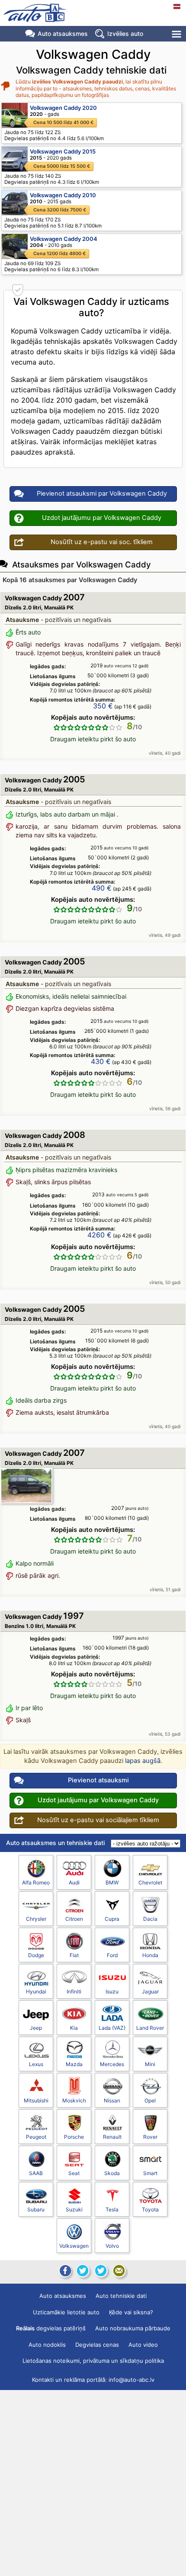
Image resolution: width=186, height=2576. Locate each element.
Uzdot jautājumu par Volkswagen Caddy (102, 518)
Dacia (150, 1919)
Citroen (74, 1919)
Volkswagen (74, 2246)
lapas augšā (143, 1761)
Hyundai (36, 1991)
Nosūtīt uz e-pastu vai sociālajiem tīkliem (98, 1820)
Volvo (112, 2246)
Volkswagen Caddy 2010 (63, 195)
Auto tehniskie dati (121, 2296)
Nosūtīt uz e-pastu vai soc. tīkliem (102, 542)
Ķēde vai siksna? (131, 2312)
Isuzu (112, 1991)
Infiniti (74, 1991)
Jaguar (150, 1991)
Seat (74, 2173)
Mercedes (112, 2064)
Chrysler (36, 1919)
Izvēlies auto (125, 34)
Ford (112, 1955)
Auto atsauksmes (63, 34)
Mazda (74, 2064)
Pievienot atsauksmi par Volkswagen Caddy (102, 493)
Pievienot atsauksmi (98, 1780)
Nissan (112, 2100)
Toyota (150, 2209)
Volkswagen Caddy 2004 (64, 239)
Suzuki (74, 2209)
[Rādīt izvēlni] (177, 34)
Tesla (112, 2209)
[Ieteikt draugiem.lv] (83, 2271)
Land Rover (150, 2028)
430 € (101, 1061)
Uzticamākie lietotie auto (66, 2312)
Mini (150, 2064)
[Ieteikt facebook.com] (64, 2271)
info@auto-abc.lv (131, 2380)
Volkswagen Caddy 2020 (63, 108)
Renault (112, 2137)
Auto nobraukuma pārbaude (133, 2328)
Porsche (74, 2137)
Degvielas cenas (97, 2345)
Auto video (143, 2345)
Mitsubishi (36, 2100)
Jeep (36, 2028)
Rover (150, 2137)
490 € (102, 888)
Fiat (74, 1955)
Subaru (36, 2209)
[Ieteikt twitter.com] (101, 2271)
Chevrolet (150, 1882)
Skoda (112, 2173)
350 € (103, 706)
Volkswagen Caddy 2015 (63, 151)
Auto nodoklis (47, 2345)
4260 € (99, 1235)
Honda (150, 1955)
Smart (150, 2173)
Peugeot (36, 2137)
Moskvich (74, 2100)
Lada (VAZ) (112, 2028)
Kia (74, 2028)
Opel (150, 2100)
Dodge (36, 1955)
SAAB (36, 2173)
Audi (74, 1882)
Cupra (112, 1919)
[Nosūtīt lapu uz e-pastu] (119, 2271)
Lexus (36, 2064)
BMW (112, 1882)
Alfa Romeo (36, 1882)
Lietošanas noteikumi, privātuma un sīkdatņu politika (93, 2361)
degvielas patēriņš (51, 2328)
